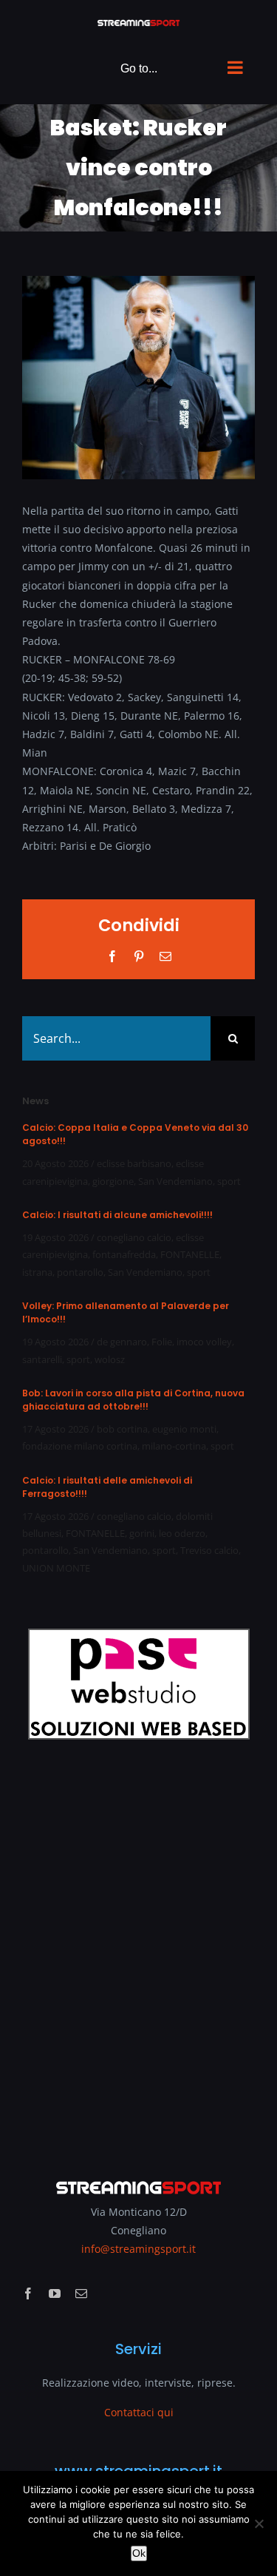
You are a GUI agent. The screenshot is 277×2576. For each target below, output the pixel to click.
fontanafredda (124, 1254)
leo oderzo (182, 1533)
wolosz (110, 1359)
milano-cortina (174, 1446)
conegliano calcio (134, 1237)
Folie (162, 1342)
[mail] (81, 2293)
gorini (142, 1533)
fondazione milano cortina (80, 1446)
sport (229, 1181)
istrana (37, 1272)
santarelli (42, 1359)
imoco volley (204, 1342)
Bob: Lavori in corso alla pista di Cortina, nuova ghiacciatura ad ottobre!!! (133, 1400)
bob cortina (122, 1429)
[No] (259, 2523)
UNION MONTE (56, 1568)
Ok (139, 2553)
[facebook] (28, 2293)
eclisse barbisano (134, 1163)
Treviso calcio (209, 1550)
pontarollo (80, 1272)
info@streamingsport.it (138, 2249)
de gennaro (122, 1342)
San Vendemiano (175, 1181)
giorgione (113, 1181)
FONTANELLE (190, 1254)
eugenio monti (184, 1429)
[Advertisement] (138, 1949)
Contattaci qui (139, 2412)
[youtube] (55, 2293)
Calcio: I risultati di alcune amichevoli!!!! (117, 1215)
